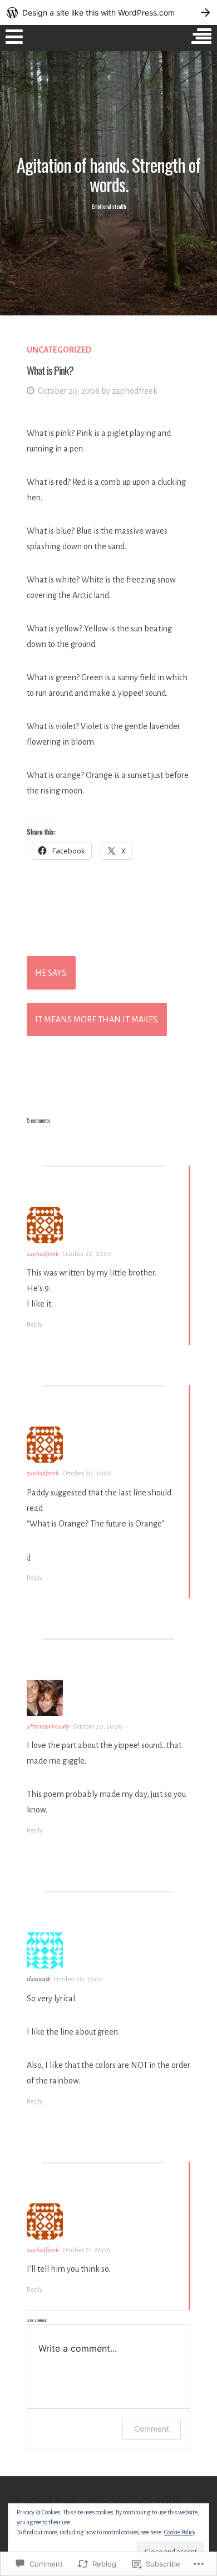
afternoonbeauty (48, 1727)
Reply (34, 1325)
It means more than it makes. (97, 1020)
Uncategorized (59, 350)
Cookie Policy (180, 2532)
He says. (51, 973)
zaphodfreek (135, 391)
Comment (152, 2429)
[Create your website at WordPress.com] (108, 12)
